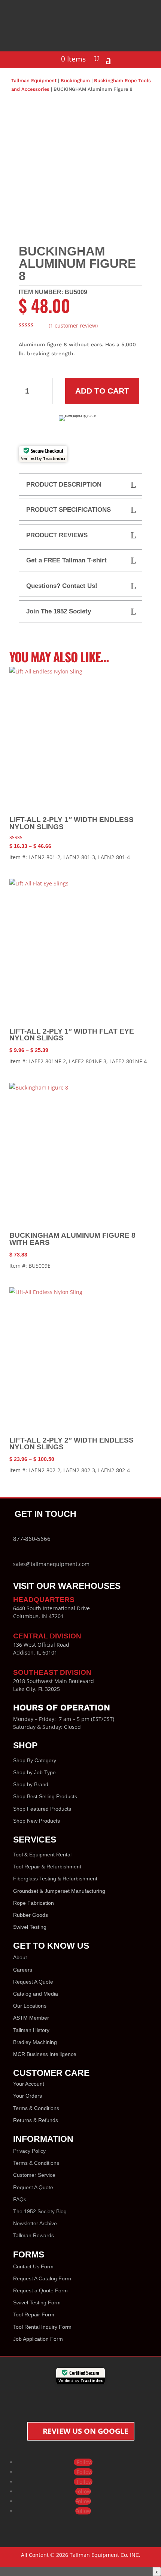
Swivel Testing (30, 1927)
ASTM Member (31, 2018)
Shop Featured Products (42, 1809)
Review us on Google (86, 2431)
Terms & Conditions (36, 2108)
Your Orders (28, 2096)
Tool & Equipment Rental (42, 1855)
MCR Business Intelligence (45, 2054)
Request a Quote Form (40, 2290)
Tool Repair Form (34, 2314)
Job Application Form (38, 2339)
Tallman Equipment (34, 80)
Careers (23, 1970)
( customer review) (73, 325)
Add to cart (102, 391)
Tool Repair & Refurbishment (47, 1867)
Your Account (29, 2084)
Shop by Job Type (34, 1772)
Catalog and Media (36, 1994)
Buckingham (75, 80)
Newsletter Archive (35, 2223)
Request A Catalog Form (42, 2278)
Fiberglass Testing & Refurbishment (55, 1879)
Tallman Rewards (34, 2235)
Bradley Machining (35, 2042)
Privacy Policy (29, 2151)
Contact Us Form (33, 2266)
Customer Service (34, 2175)
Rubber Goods (31, 1915)
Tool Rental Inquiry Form (42, 2327)
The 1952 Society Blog (40, 2211)
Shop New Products (37, 1821)
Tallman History (31, 2030)
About (20, 1957)
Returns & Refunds (36, 2120)
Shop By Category (35, 1760)
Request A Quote (33, 1982)
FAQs (20, 2199)
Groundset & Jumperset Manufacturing (59, 1891)
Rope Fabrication (34, 1903)
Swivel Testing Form (37, 2302)
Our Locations (30, 2006)
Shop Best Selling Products (45, 1796)
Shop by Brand (31, 1784)
